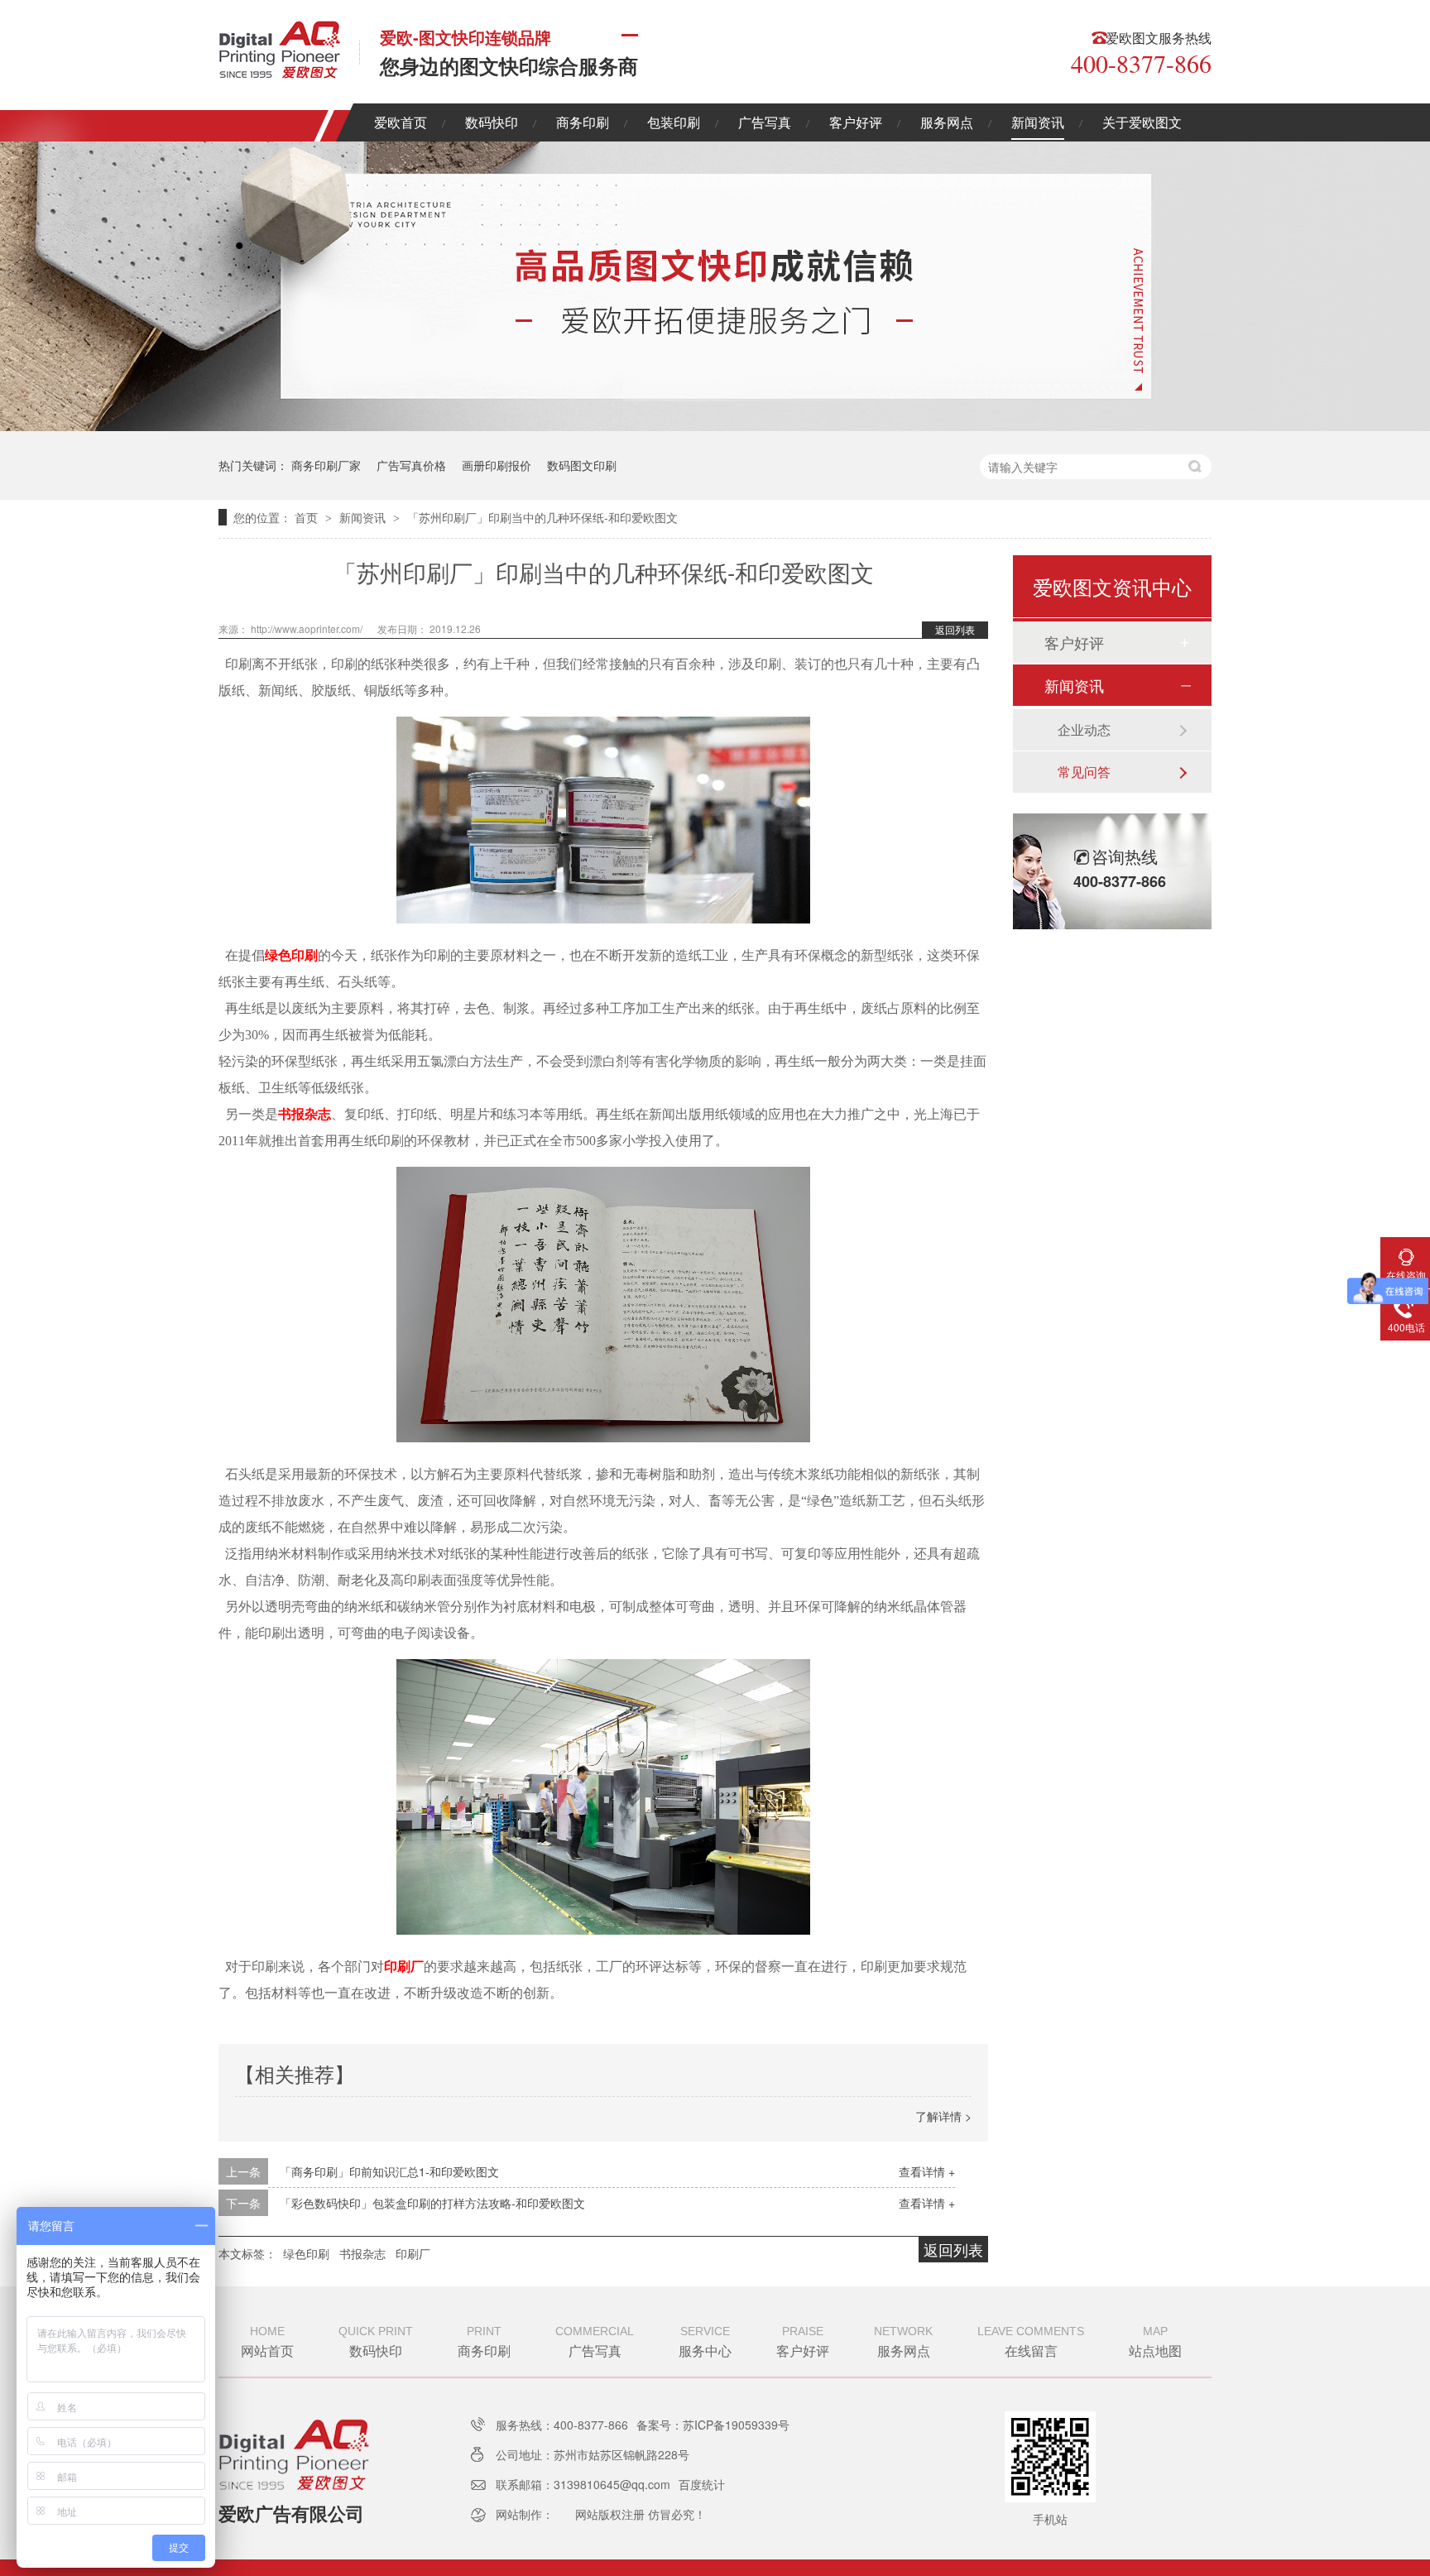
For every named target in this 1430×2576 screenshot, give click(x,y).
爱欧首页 (401, 122)
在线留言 (1031, 2342)
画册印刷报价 (497, 465)
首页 (308, 517)
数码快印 (492, 122)
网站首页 (267, 2342)
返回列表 (955, 629)
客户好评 (856, 122)
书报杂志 (305, 1114)
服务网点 (947, 122)
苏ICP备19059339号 (736, 2425)
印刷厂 (404, 1967)
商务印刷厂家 (326, 465)
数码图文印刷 (582, 465)
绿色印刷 (291, 955)
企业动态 (1084, 729)
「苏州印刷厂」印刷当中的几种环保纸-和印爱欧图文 (542, 517)
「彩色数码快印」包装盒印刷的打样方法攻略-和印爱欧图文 (432, 2203)
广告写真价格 (411, 465)
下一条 (243, 2203)
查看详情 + (927, 2171)
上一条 (243, 2171)
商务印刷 (583, 122)
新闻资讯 (1038, 122)
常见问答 (1084, 772)
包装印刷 (674, 122)
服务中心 (705, 2342)
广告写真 (765, 122)
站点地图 (1155, 2342)
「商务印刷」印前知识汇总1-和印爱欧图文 (389, 2171)
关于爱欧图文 (1142, 122)
